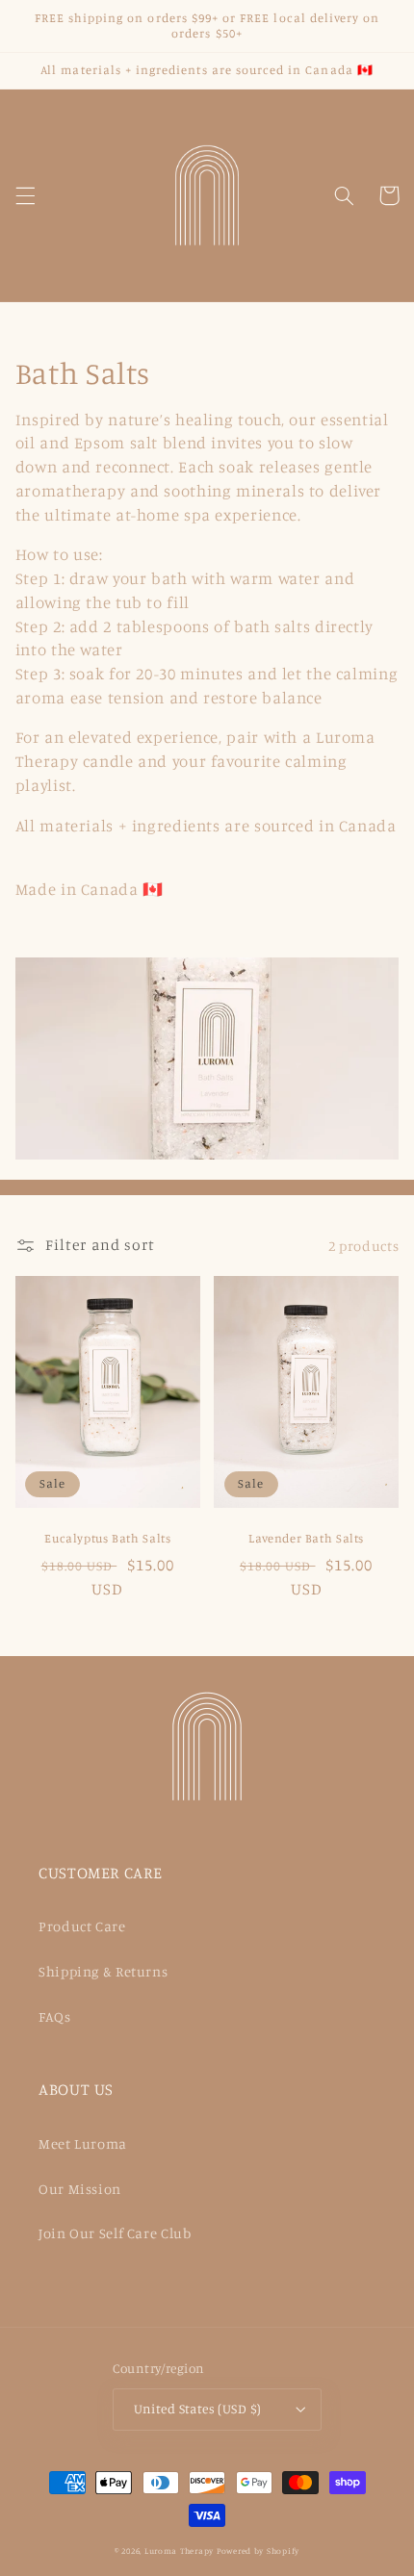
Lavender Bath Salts (306, 1538)
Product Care (82, 1926)
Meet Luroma (83, 2143)
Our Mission (80, 2189)
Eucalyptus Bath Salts (107, 1538)
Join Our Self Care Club (115, 2233)
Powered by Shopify (258, 2550)
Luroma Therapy (179, 2550)
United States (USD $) (198, 2409)
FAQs (55, 2016)
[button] (25, 195)
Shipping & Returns (103, 1971)
